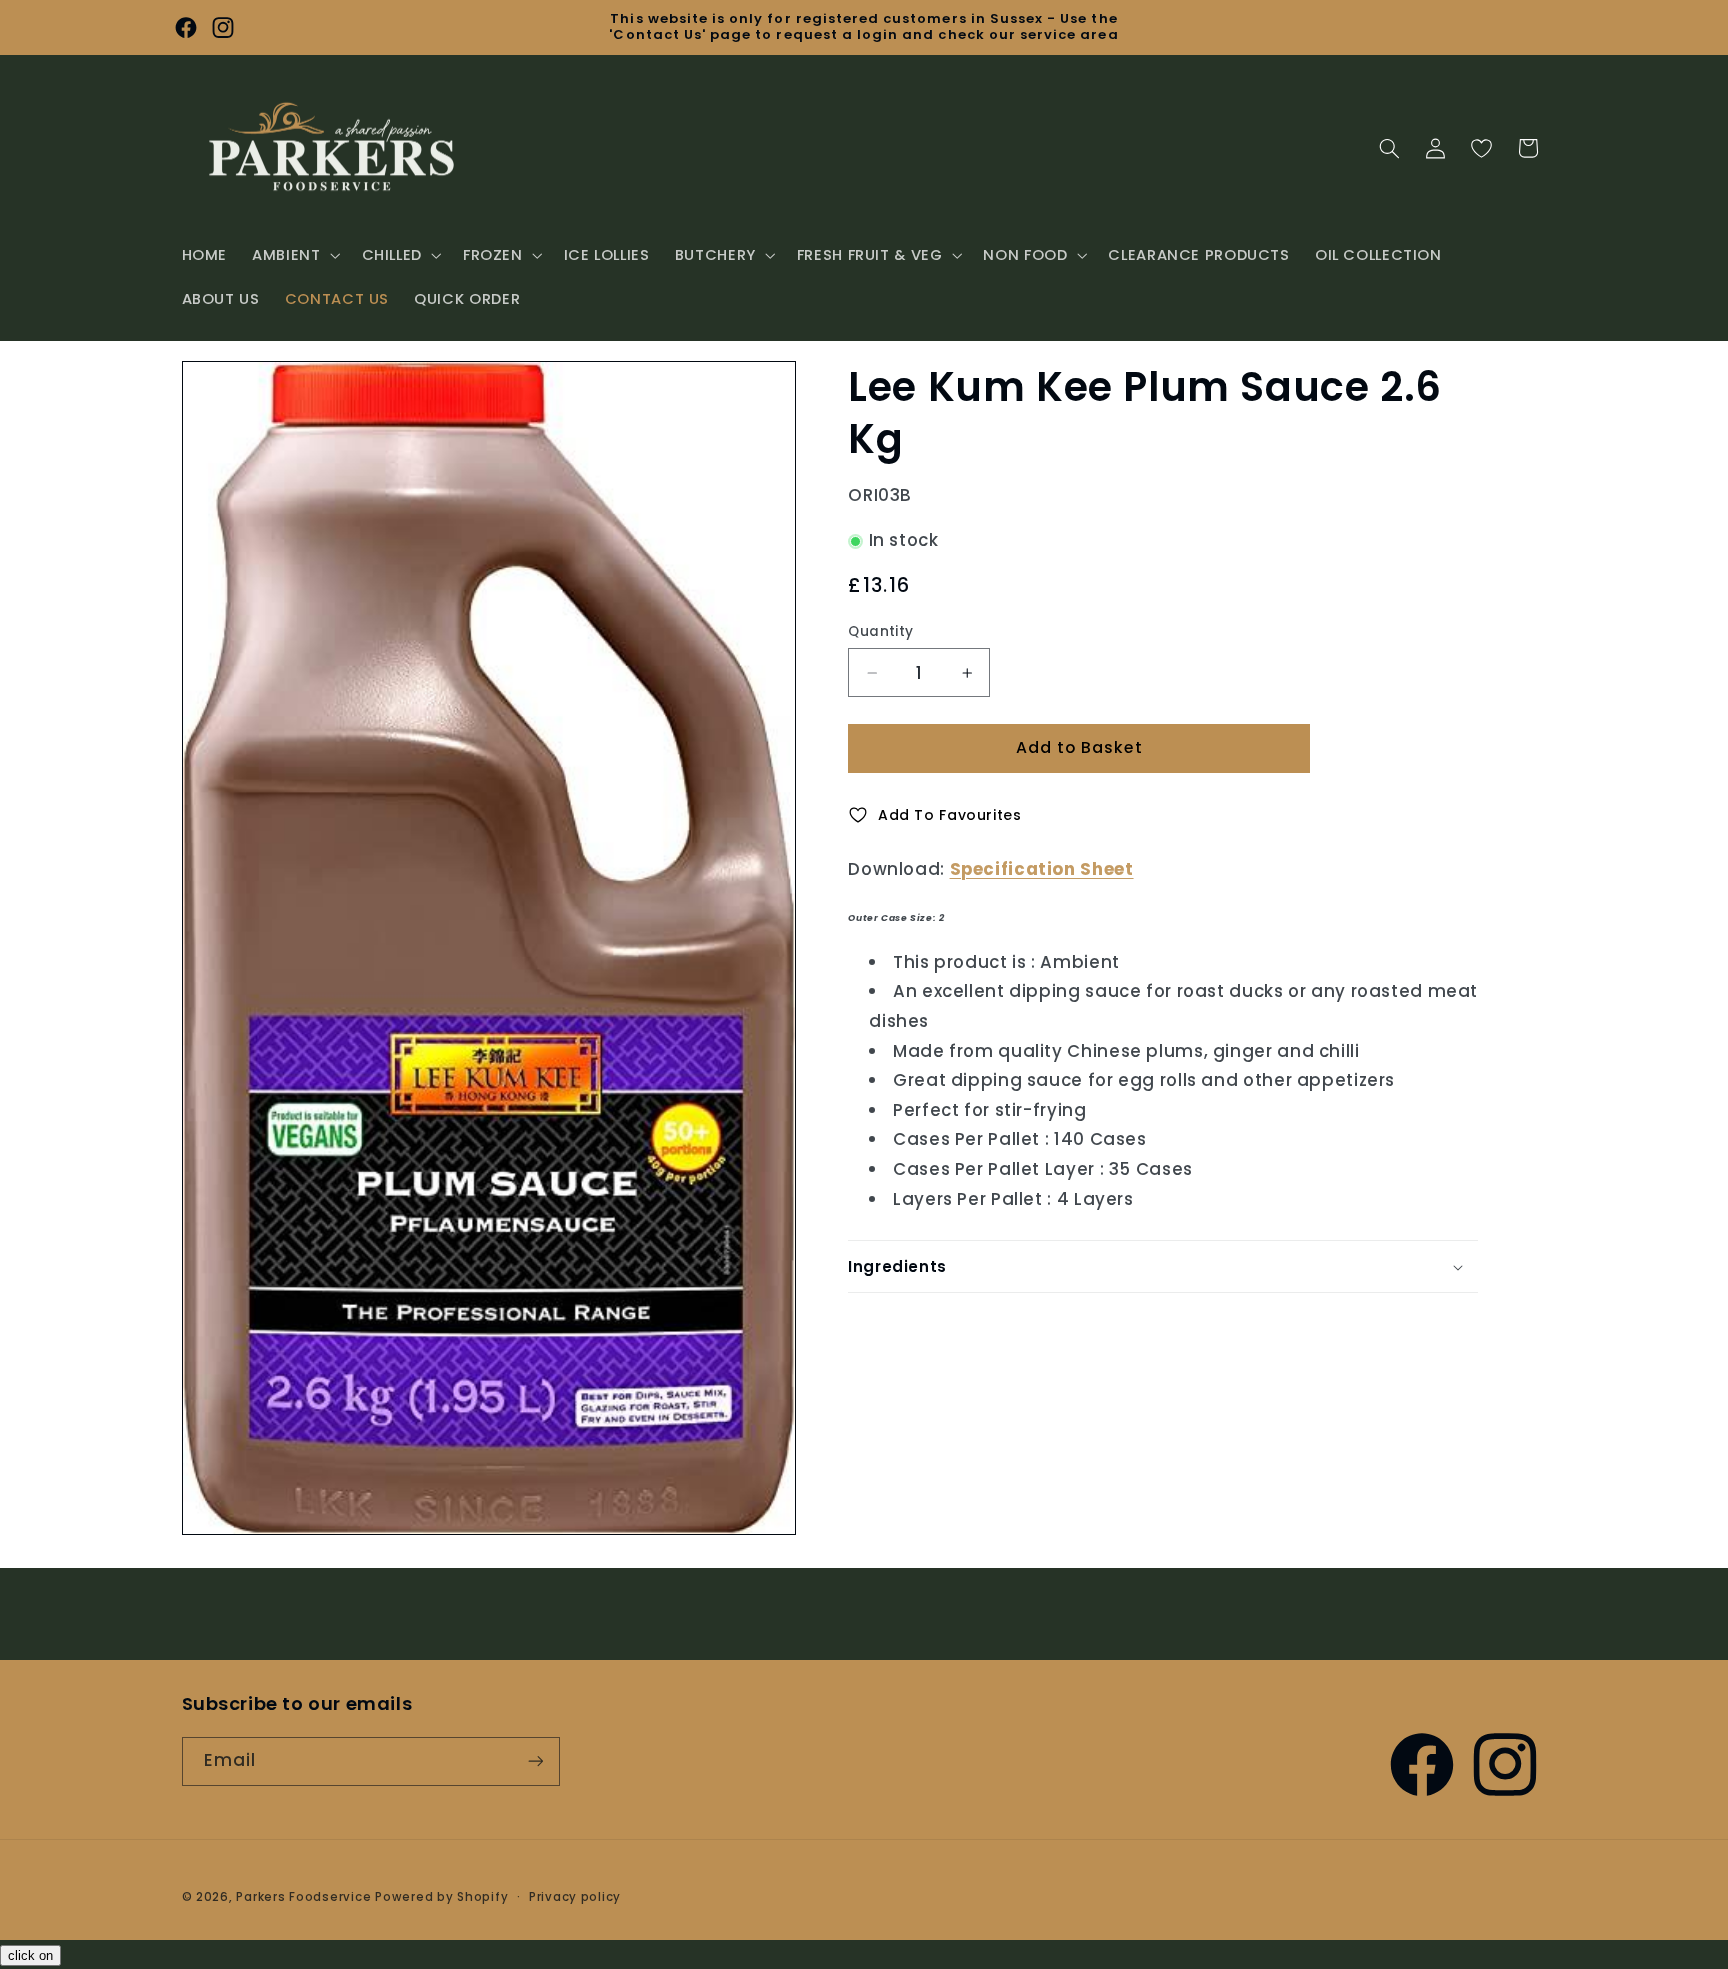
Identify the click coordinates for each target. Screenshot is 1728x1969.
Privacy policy (575, 1897)
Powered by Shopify (441, 1897)
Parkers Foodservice (303, 1897)
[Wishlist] (1481, 148)
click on (30, 1955)
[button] (294, 255)
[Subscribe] (535, 1761)
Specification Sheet (1042, 869)
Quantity (880, 631)
